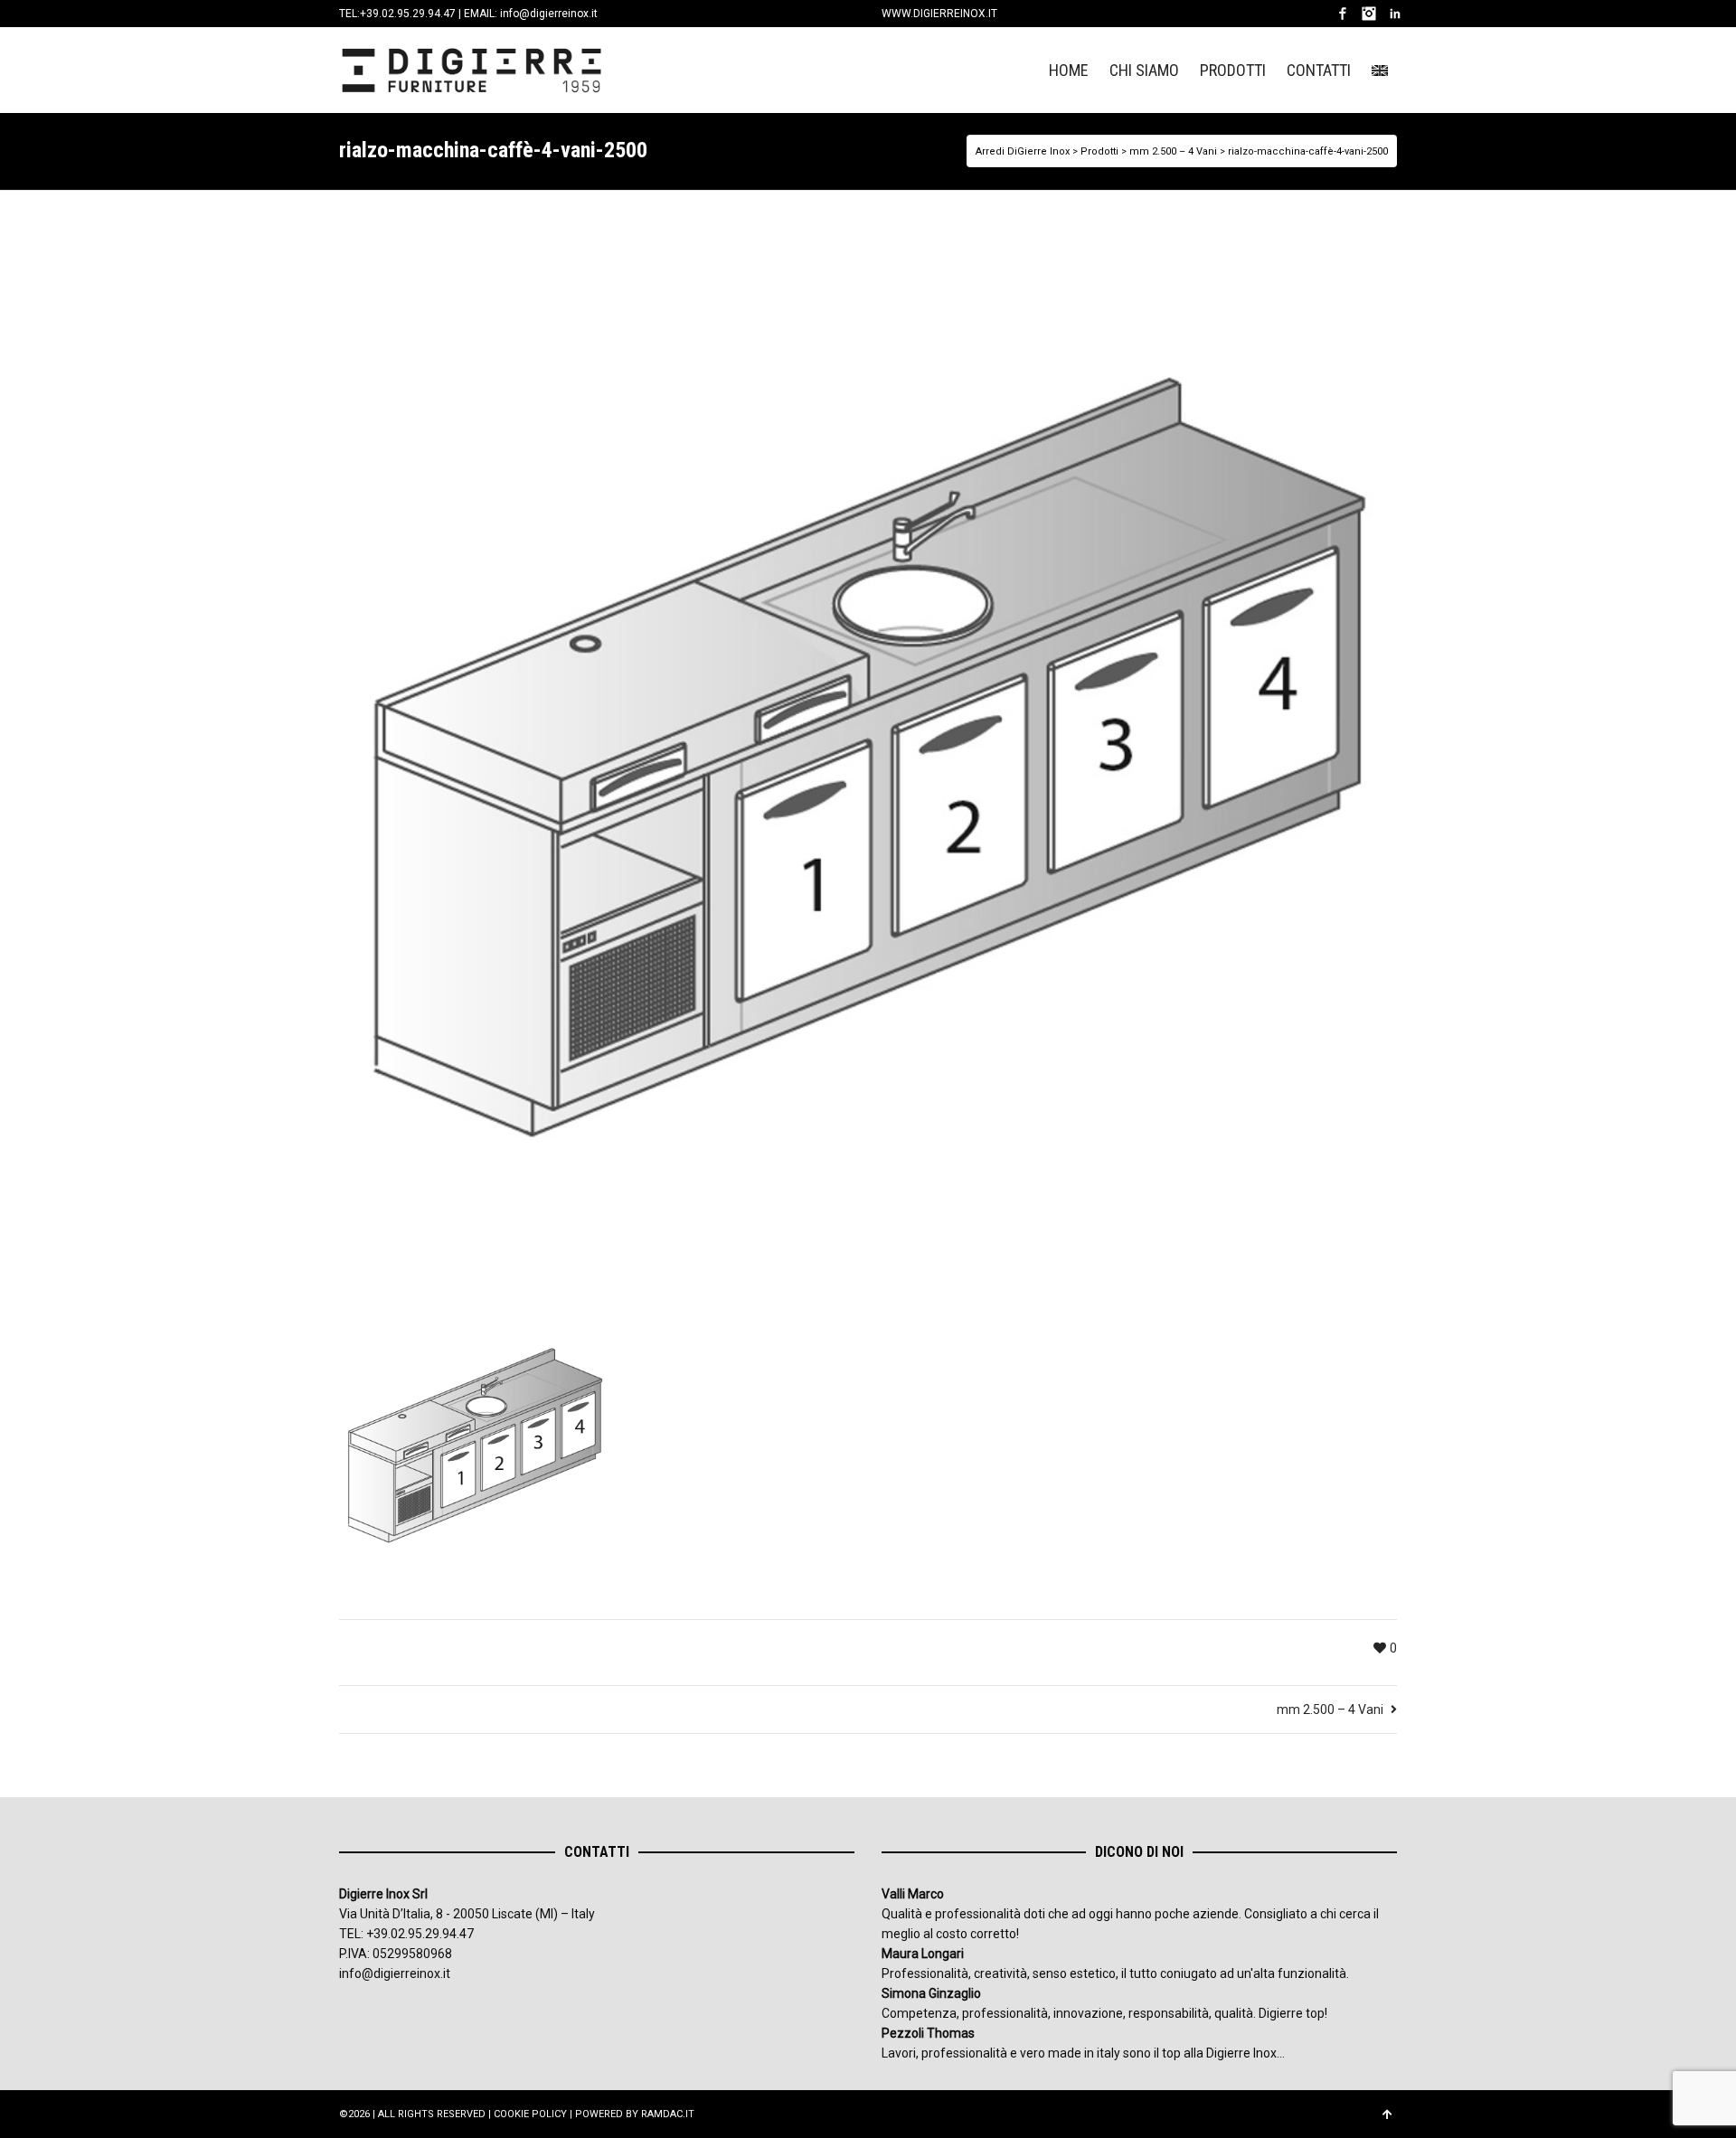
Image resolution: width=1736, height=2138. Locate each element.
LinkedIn (1395, 14)
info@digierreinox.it (549, 14)
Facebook (1343, 14)
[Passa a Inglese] (1380, 70)
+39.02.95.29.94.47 (408, 14)
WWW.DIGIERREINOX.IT (939, 14)
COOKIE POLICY (530, 2114)
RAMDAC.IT (668, 2114)
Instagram (1369, 14)
